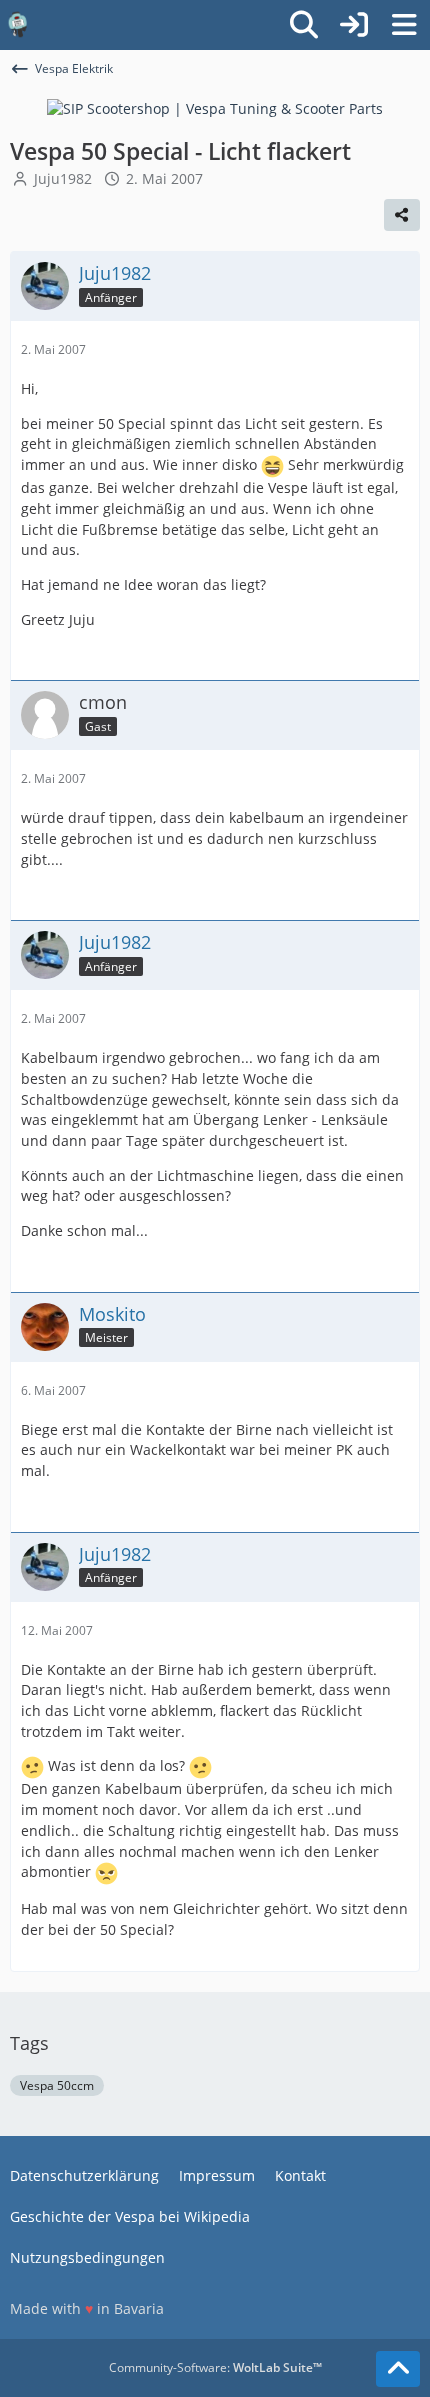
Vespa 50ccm (57, 2085)
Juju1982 (63, 178)
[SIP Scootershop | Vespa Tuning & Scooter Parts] (215, 107)
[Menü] (404, 25)
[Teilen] (402, 215)
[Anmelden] (354, 25)
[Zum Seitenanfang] (398, 2369)
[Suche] (304, 25)
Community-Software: (215, 2367)
